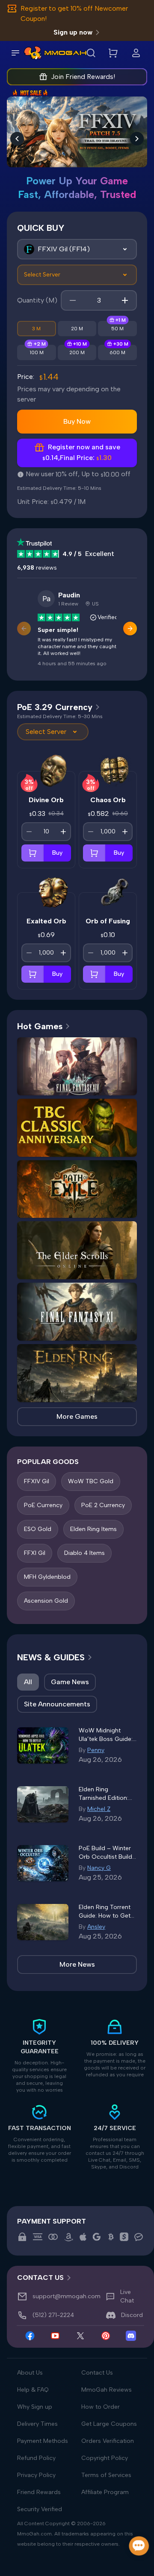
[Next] (137, 139)
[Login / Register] (136, 53)
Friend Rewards (39, 2492)
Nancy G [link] (99, 1868)
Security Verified (40, 2509)
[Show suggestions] (125, 249)
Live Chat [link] (127, 2296)
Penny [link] (96, 1750)
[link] (33, 53)
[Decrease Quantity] (29, 832)
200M (77, 352)
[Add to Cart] (33, 853)
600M (117, 352)
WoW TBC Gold (91, 1481)
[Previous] (17, 139)
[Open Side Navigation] (15, 53)
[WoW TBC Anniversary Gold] (77, 128)
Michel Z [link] (99, 1809)
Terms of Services (106, 2475)
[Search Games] (91, 53)
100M (37, 352)
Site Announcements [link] (57, 1704)
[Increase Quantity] (63, 832)
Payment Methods (43, 2441)
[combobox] (77, 249)
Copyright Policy (105, 2458)
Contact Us (97, 2373)
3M (36, 329)
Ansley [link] (96, 1927)
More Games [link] (77, 1416)
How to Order (101, 2407)
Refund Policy (36, 2458)
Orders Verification (108, 2441)
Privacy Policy (36, 2475)
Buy (57, 853)
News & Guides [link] (51, 1657)
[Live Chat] (139, 2546)
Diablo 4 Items (84, 1553)
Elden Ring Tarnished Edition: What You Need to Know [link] (104, 1794)
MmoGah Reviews (107, 2390)
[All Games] (77, 249)
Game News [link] (70, 1682)
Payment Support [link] (52, 2221)
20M (77, 329)
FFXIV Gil (37, 1481)
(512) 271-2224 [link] (53, 2315)
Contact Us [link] (40, 2278)
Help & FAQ (33, 2390)
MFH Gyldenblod (47, 1577)
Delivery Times (37, 2424)
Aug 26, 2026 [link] (100, 1760)
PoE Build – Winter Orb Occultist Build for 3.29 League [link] (105, 1853)
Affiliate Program (105, 2492)
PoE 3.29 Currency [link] (55, 707)
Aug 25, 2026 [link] (100, 1877)
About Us (30, 2373)
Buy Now (77, 421)
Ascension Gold (46, 1601)
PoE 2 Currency (103, 1505)
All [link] (28, 1682)
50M (117, 329)
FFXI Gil (35, 1553)
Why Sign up (35, 2407)
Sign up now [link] (73, 32)
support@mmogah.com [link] (67, 2296)
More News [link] (77, 1964)
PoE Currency (43, 1505)
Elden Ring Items (93, 1529)
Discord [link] (132, 2315)
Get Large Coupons (109, 2424)
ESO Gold (38, 1529)
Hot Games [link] (40, 1026)
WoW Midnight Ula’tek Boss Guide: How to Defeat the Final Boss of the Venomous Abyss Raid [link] (106, 1735)
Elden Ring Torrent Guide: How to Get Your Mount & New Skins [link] (105, 1912)
